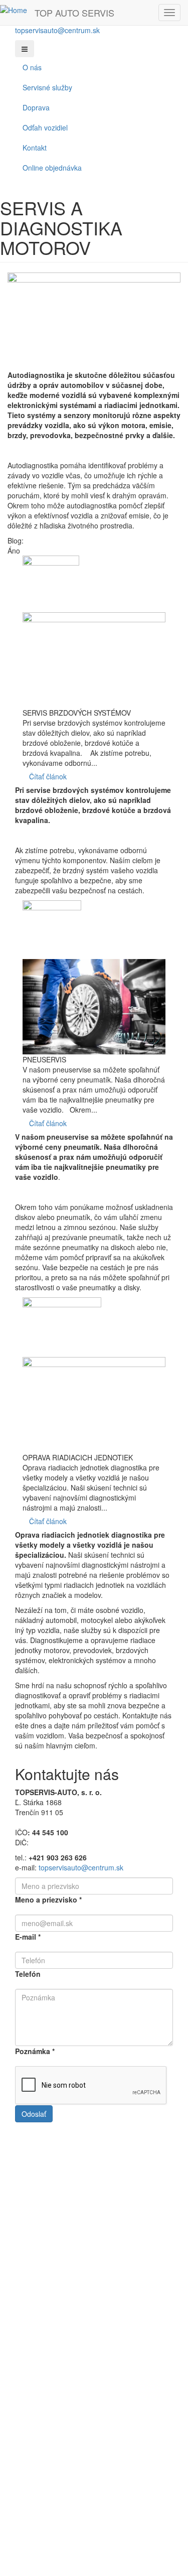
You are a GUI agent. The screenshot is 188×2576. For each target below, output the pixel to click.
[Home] (14, 10)
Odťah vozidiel (45, 127)
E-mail (28, 1937)
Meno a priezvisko (48, 1900)
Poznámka (35, 2051)
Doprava (36, 107)
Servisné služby (47, 87)
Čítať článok (48, 776)
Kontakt (35, 148)
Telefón (28, 1974)
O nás (32, 67)
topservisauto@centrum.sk (57, 30)
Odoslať (34, 2114)
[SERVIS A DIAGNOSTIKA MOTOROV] (94, 321)
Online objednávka (52, 168)
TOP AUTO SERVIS (74, 13)
